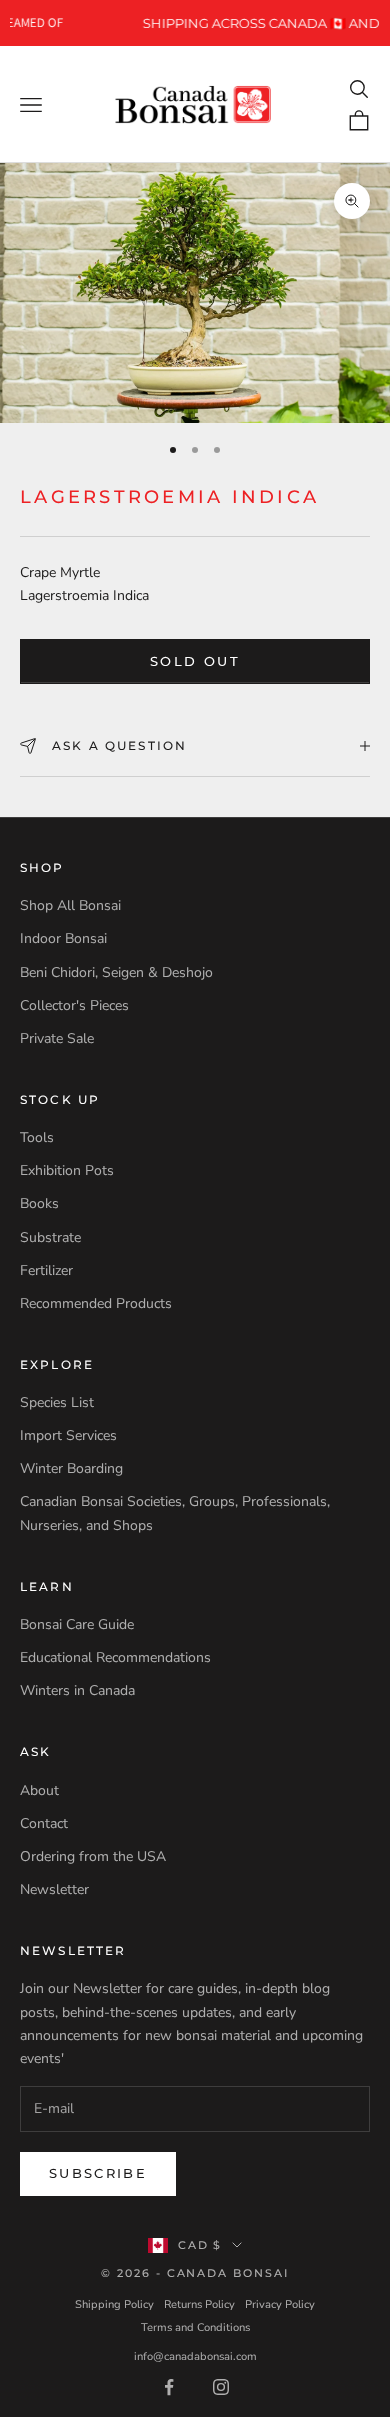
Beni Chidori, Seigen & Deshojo (116, 972)
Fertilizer (46, 1270)
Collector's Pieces (74, 1005)
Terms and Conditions (195, 2327)
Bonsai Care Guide (77, 1624)
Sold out (195, 661)
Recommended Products (96, 1303)
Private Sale (57, 1038)
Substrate (50, 1237)
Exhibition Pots (67, 1170)
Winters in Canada (77, 1690)
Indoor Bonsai (63, 938)
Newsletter (54, 1889)
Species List (57, 1402)
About (39, 1790)
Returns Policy (199, 2304)
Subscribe (98, 2173)
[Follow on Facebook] (169, 2387)
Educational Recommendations (115, 1657)
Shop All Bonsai (70, 905)
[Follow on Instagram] (221, 2387)
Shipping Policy (114, 2304)
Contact (44, 1823)
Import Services (68, 1435)
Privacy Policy (280, 2304)
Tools (37, 1137)
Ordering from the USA (93, 1856)
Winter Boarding (71, 1468)
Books (39, 1203)
